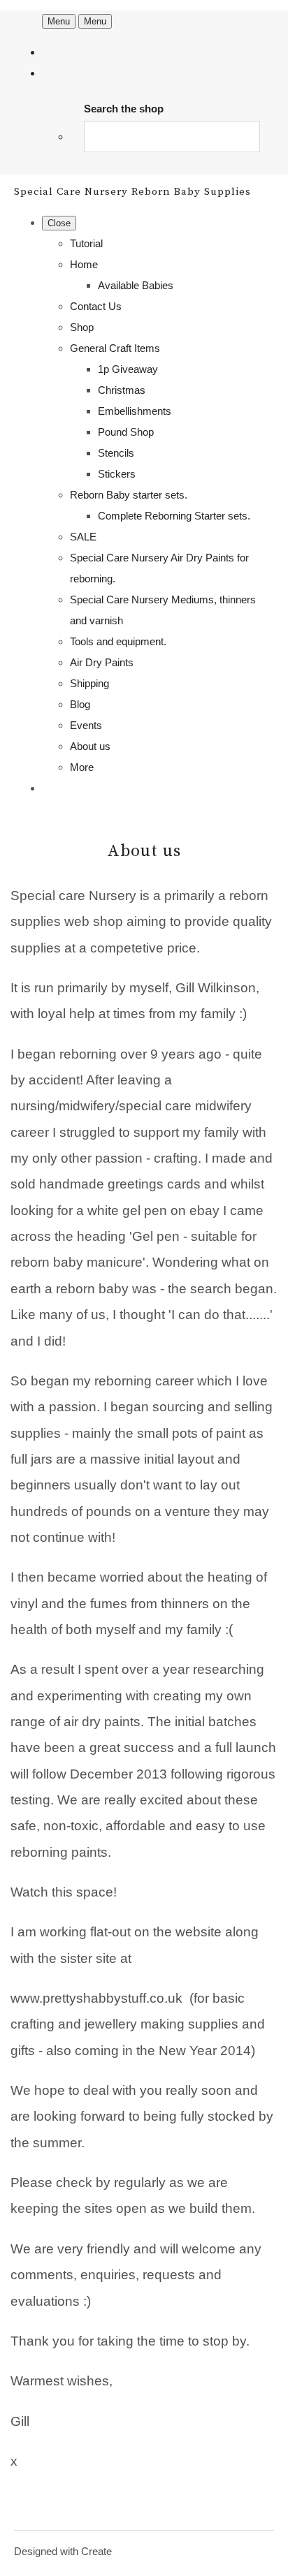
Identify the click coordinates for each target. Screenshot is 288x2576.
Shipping (89, 683)
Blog (80, 704)
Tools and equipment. (118, 641)
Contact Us (96, 306)
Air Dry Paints (102, 662)
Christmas (122, 390)
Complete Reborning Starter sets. (174, 516)
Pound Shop (126, 432)
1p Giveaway (128, 369)
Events (86, 725)
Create (96, 2551)
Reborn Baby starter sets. (129, 495)
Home (84, 264)
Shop (82, 327)
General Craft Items (115, 348)
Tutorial (86, 243)
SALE (83, 537)
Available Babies (136, 285)
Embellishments (135, 411)
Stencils (116, 453)
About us (90, 746)
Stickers (117, 474)
